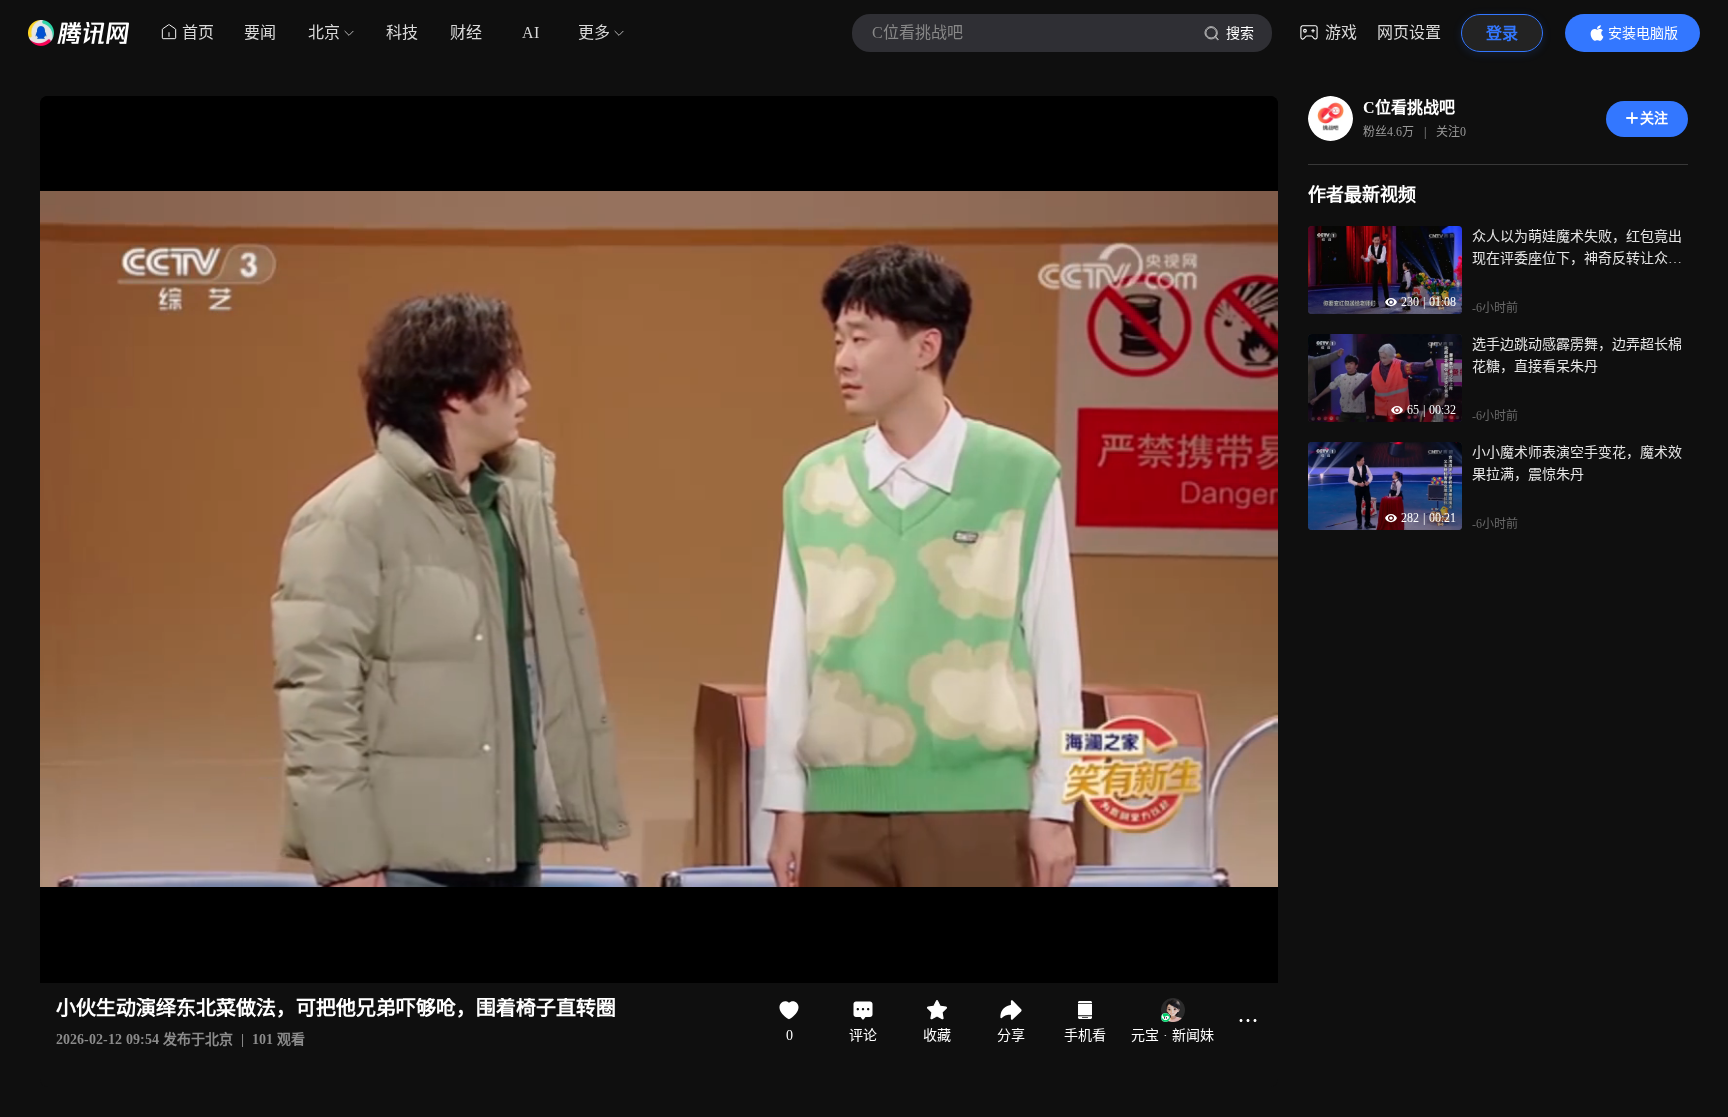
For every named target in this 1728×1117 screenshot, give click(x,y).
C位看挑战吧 (1409, 107)
